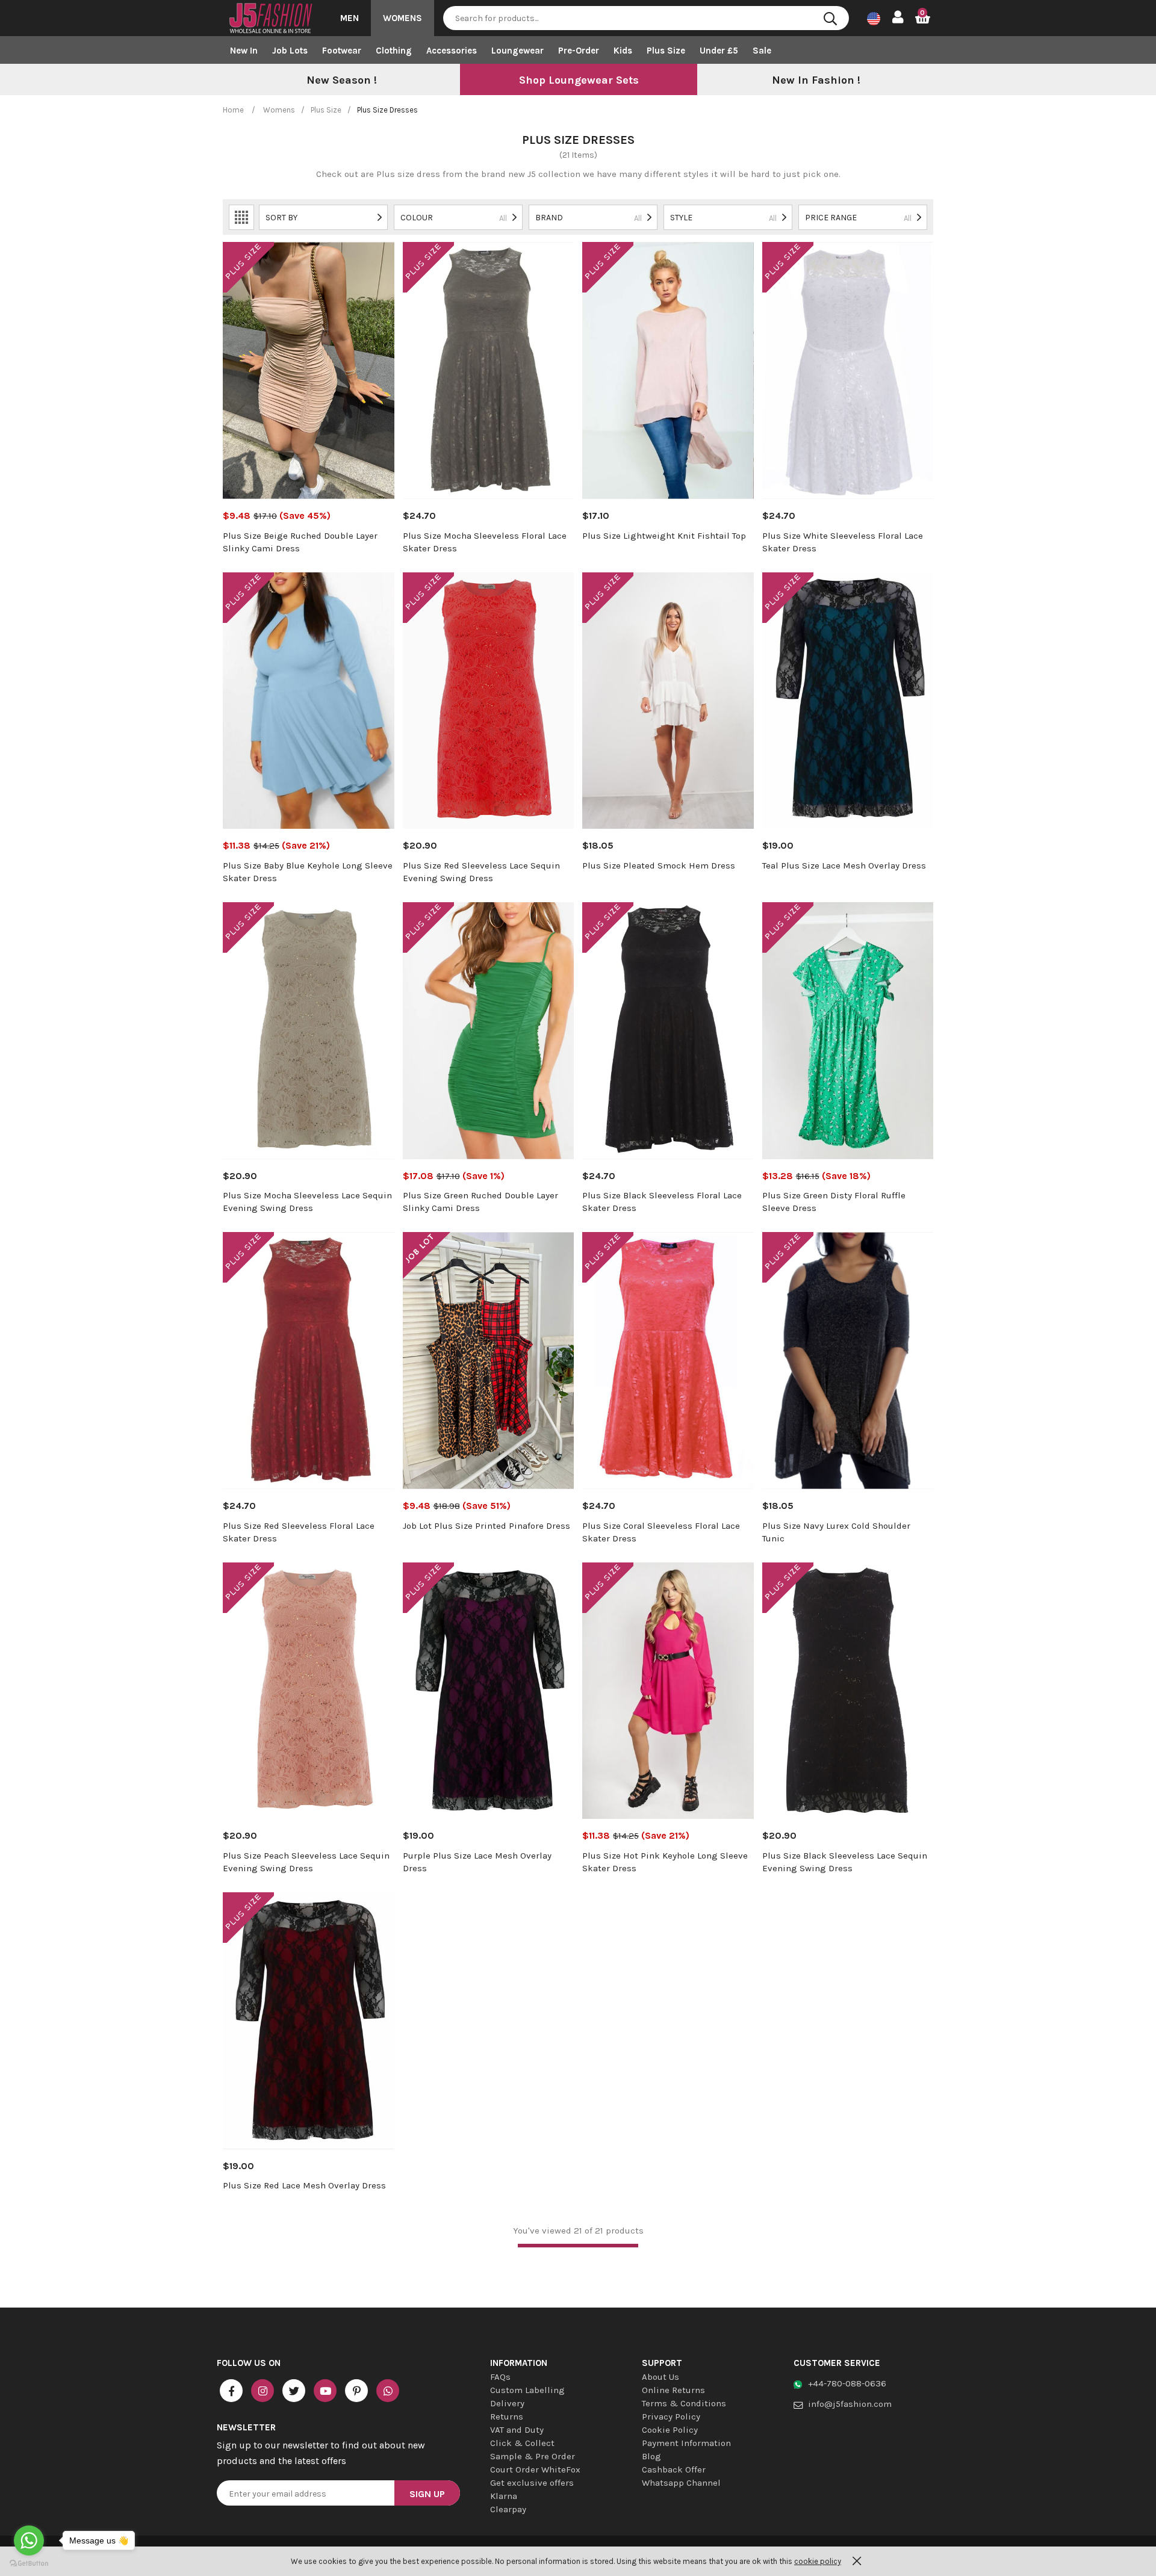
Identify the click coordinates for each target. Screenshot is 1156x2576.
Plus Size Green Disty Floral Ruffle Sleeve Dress (834, 1202)
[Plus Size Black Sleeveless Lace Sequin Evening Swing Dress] (848, 1691)
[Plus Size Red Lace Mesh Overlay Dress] (309, 2021)
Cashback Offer (674, 2469)
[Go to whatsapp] (29, 2540)
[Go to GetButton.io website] (29, 2564)
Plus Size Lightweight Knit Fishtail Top (664, 536)
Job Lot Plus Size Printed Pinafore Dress (486, 1526)
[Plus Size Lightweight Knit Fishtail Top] (668, 370)
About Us (660, 2377)
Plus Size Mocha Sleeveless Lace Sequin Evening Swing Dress (307, 1202)
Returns (507, 2417)
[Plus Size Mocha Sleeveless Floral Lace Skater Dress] (489, 370)
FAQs (500, 2377)
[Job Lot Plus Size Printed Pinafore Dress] (489, 1361)
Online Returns (673, 2390)
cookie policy (818, 2561)
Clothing (394, 51)
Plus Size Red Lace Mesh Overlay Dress (304, 2185)
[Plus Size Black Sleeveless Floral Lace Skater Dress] (668, 1031)
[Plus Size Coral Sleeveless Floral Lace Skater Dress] (668, 1361)
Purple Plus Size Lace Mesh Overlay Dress (477, 1862)
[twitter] (294, 2391)
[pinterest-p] (356, 2391)
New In (244, 51)
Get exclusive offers (532, 2483)
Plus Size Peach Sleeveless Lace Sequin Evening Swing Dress (306, 1862)
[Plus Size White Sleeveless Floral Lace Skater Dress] (848, 370)
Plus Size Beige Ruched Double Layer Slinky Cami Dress (300, 542)
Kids (623, 51)
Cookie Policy (670, 2430)
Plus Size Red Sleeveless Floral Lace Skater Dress (299, 1532)
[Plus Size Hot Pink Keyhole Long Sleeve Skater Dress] (668, 1691)
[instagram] (263, 2391)
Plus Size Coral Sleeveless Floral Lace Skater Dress (661, 1532)
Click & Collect (522, 2443)
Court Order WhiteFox (535, 2469)
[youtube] (325, 2391)
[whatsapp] (388, 2391)
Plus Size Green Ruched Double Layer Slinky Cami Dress (480, 1202)
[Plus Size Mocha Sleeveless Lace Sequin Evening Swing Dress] (309, 1031)
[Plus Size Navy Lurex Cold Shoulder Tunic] (848, 1361)
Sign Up (427, 2494)
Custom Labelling (527, 2390)
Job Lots (290, 51)
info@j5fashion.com (850, 2404)
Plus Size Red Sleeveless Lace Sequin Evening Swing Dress (481, 872)
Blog (651, 2456)
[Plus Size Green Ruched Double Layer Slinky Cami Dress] (489, 1031)
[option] (341, 81)
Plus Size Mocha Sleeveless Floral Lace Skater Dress (485, 542)
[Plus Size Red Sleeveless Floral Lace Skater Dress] (309, 1361)
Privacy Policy (671, 2417)
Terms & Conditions (684, 2403)
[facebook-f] (231, 2391)
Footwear (342, 51)
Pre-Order (579, 51)
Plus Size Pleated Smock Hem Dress (659, 865)
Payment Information (686, 2443)
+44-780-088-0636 (847, 2383)
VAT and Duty (517, 2430)
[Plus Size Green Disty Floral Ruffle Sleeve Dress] (848, 1031)
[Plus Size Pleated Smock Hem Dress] (668, 701)
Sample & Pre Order (533, 2456)
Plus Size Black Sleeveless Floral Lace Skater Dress (662, 1202)
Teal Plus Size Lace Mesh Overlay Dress (844, 865)
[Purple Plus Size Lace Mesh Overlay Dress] (489, 1691)
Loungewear (517, 51)
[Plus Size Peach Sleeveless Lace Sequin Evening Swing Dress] (309, 1691)
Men (350, 18)
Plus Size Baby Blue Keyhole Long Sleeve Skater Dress (308, 872)
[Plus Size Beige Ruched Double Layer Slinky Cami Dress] (309, 370)
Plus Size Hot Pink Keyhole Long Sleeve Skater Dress (665, 1862)
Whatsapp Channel (681, 2483)
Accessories (452, 51)
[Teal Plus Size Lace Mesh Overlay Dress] (848, 701)
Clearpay (508, 2509)
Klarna (504, 2496)
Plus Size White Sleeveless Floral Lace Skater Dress (843, 542)
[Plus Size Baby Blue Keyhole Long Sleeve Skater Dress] (309, 701)
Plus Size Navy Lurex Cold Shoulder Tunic (836, 1532)
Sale (762, 51)
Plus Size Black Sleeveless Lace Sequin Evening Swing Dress (845, 1862)
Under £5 (719, 51)
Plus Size (666, 51)
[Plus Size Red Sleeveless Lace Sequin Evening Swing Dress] (489, 701)
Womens (402, 18)
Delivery (507, 2403)
